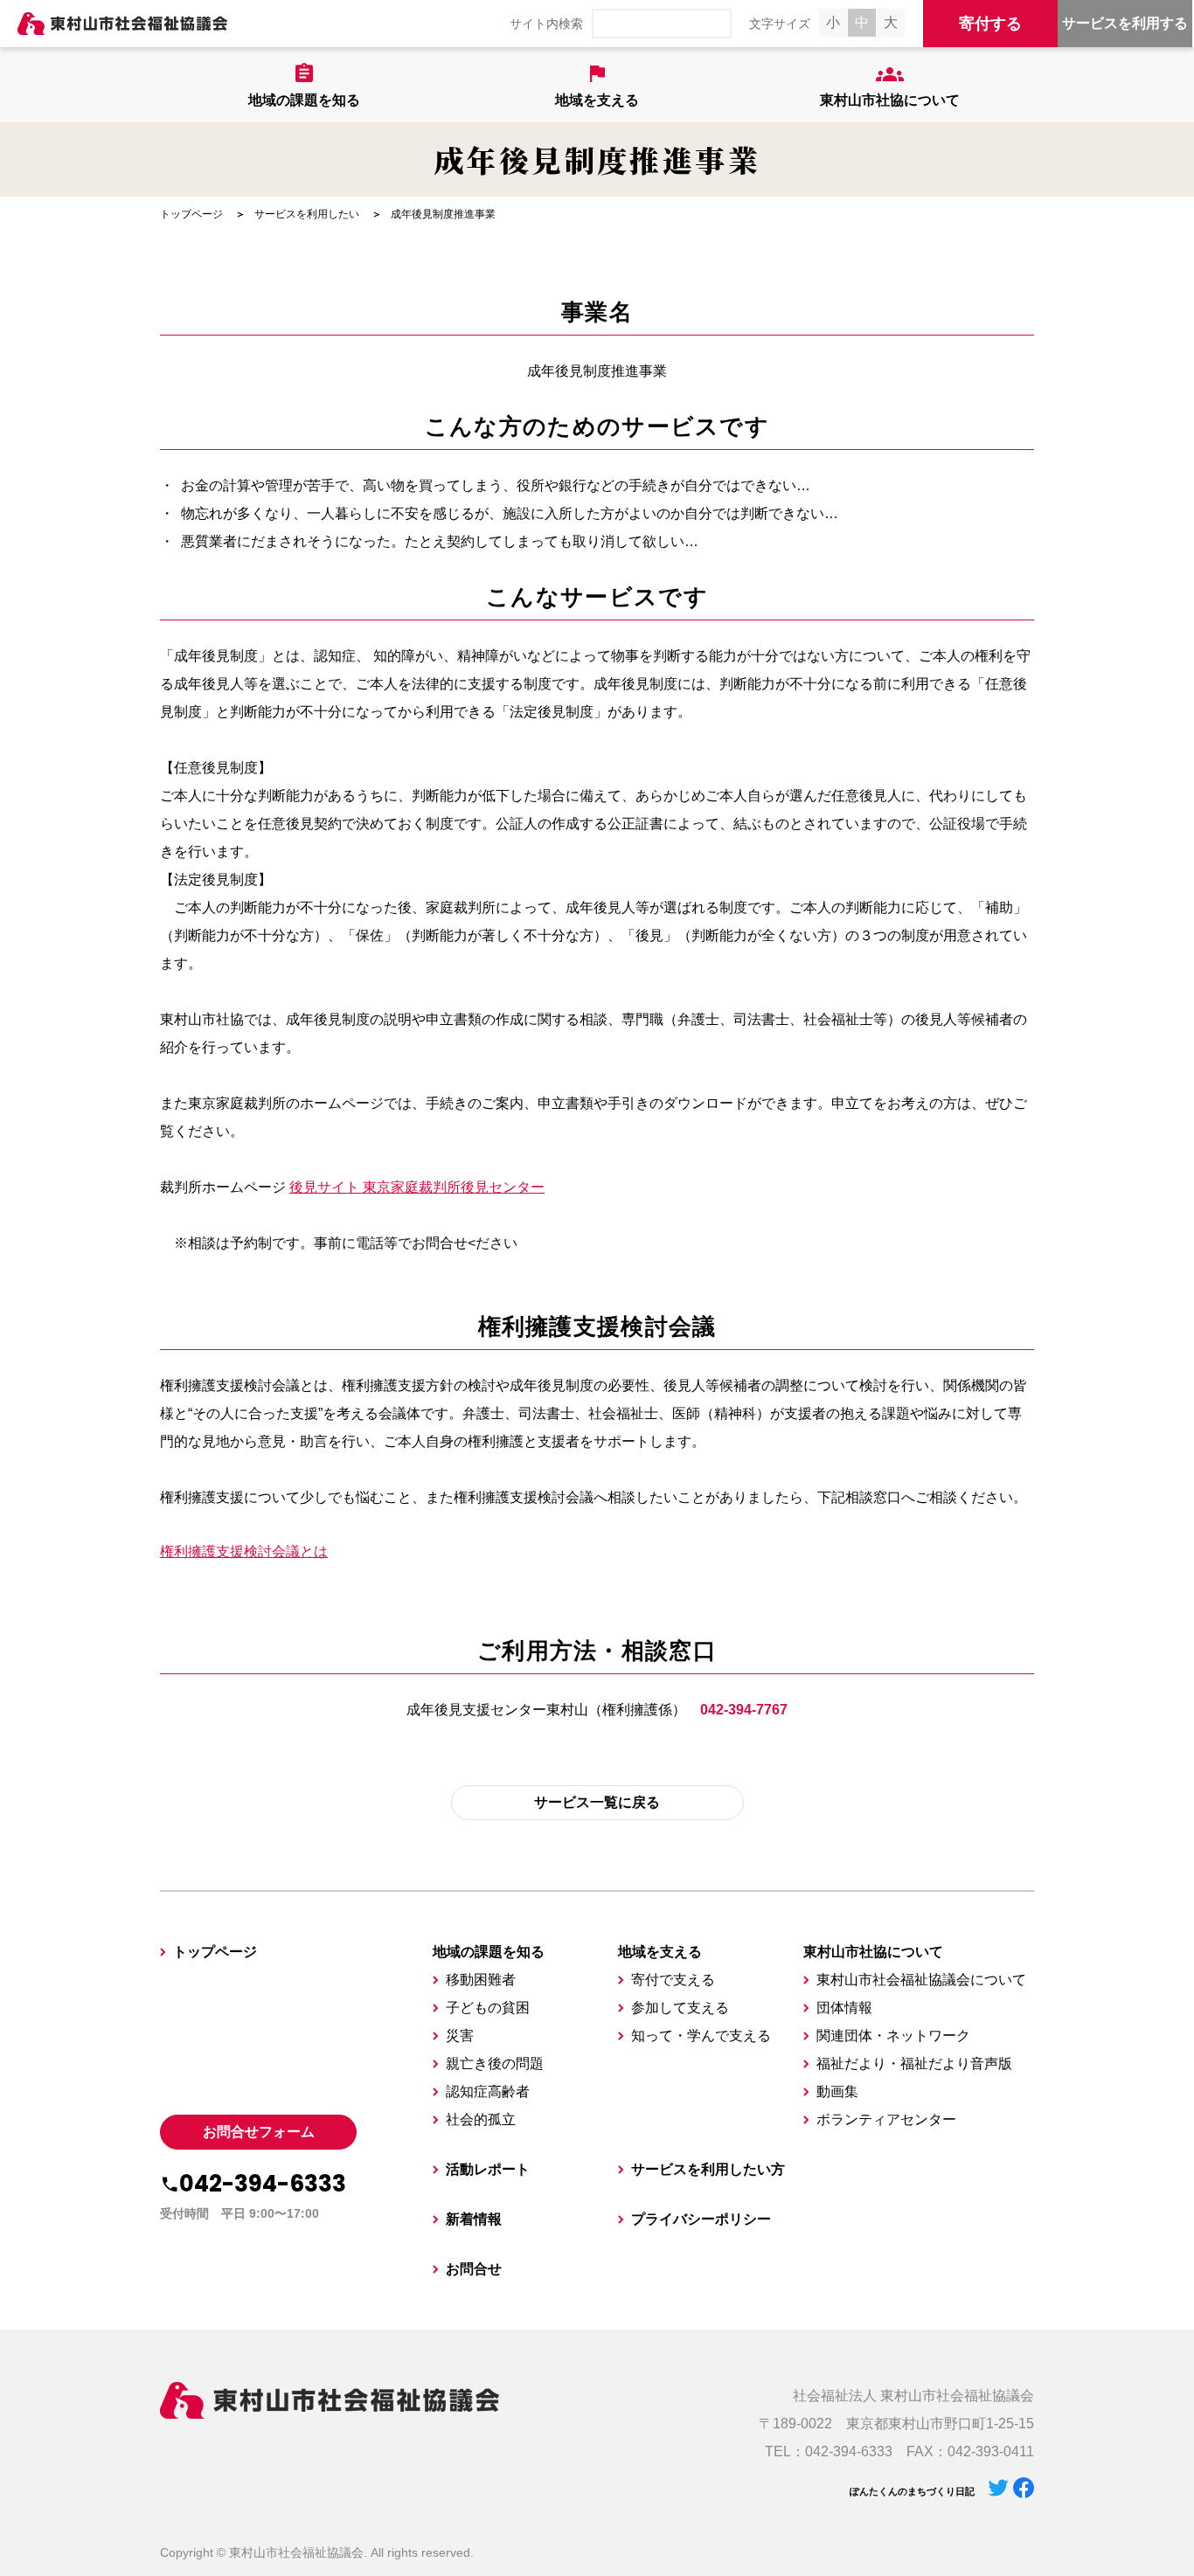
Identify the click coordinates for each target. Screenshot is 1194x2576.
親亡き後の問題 (495, 2064)
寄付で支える (673, 1980)
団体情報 (844, 2008)
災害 (460, 2036)
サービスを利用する (1125, 23)
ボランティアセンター (886, 2119)
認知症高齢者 (488, 2091)
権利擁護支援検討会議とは (244, 1551)
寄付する (990, 24)
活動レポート (488, 2169)
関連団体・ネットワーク (893, 2036)
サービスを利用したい (307, 214)
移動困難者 (481, 1980)
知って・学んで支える (701, 2036)
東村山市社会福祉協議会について (921, 1980)
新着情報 (474, 2219)
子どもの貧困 (488, 2008)
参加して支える (680, 2008)
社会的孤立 (481, 2119)
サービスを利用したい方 (708, 2169)
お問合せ (474, 2269)
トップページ (191, 214)
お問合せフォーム (259, 2132)
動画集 (837, 2091)
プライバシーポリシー (701, 2219)
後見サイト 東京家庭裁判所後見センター (417, 1187)
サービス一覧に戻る (597, 1802)
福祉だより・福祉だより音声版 (914, 2064)
